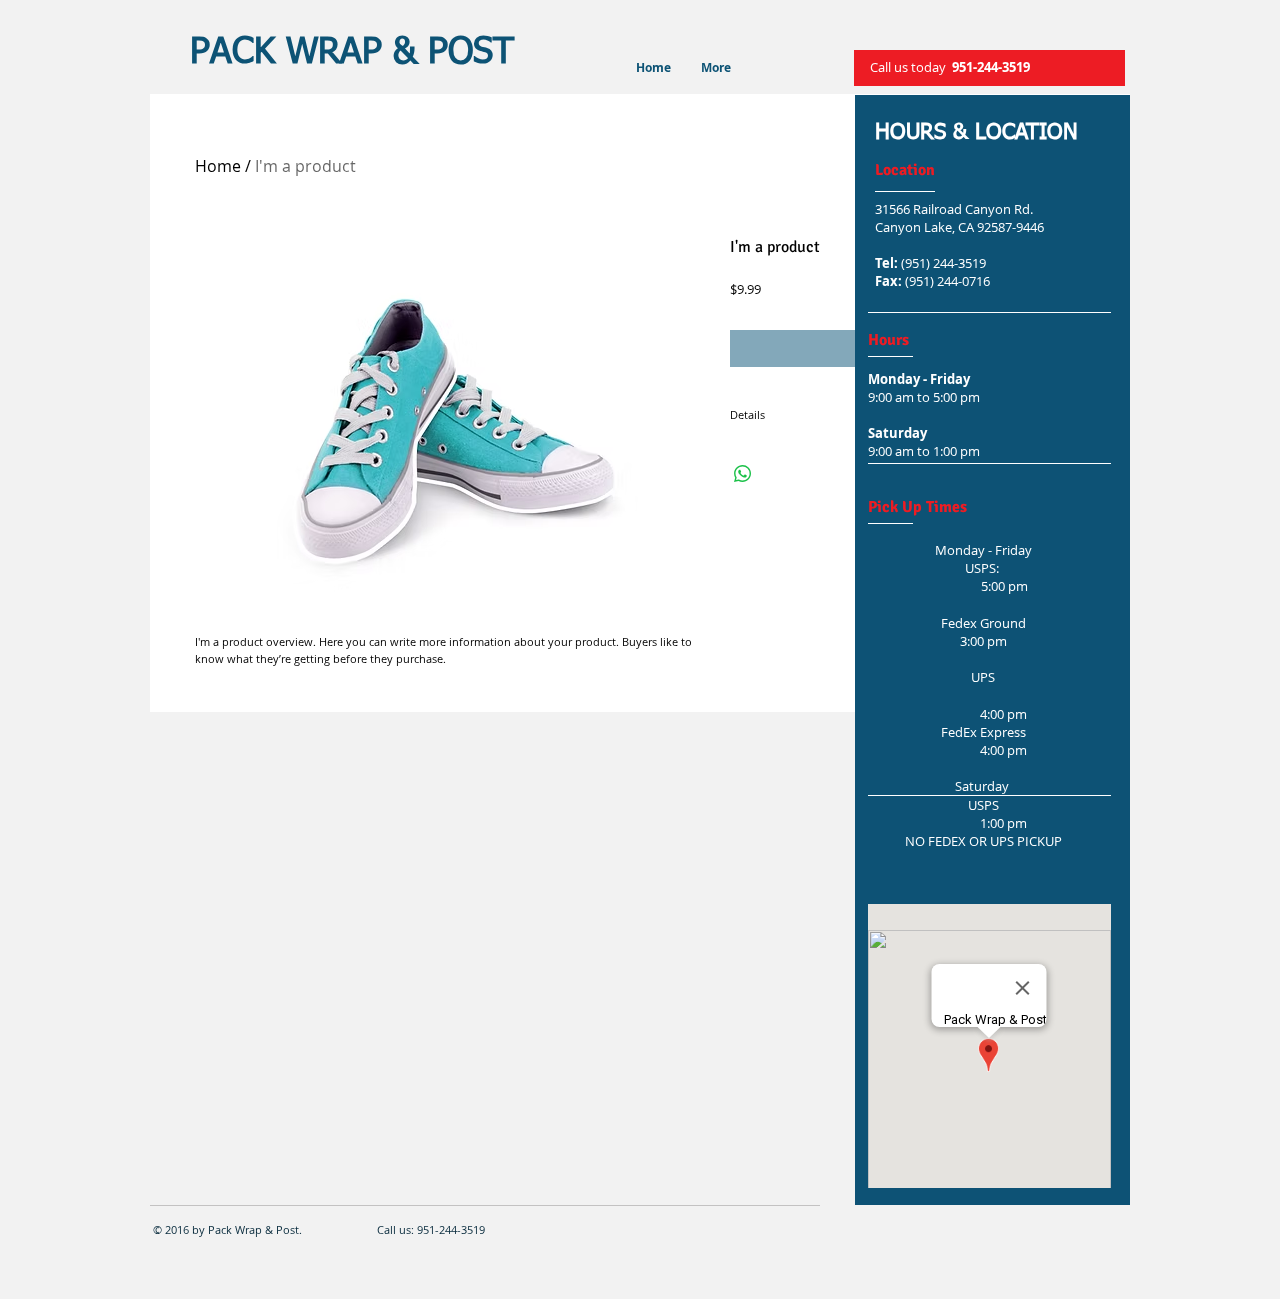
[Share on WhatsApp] (743, 474)
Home (218, 166)
